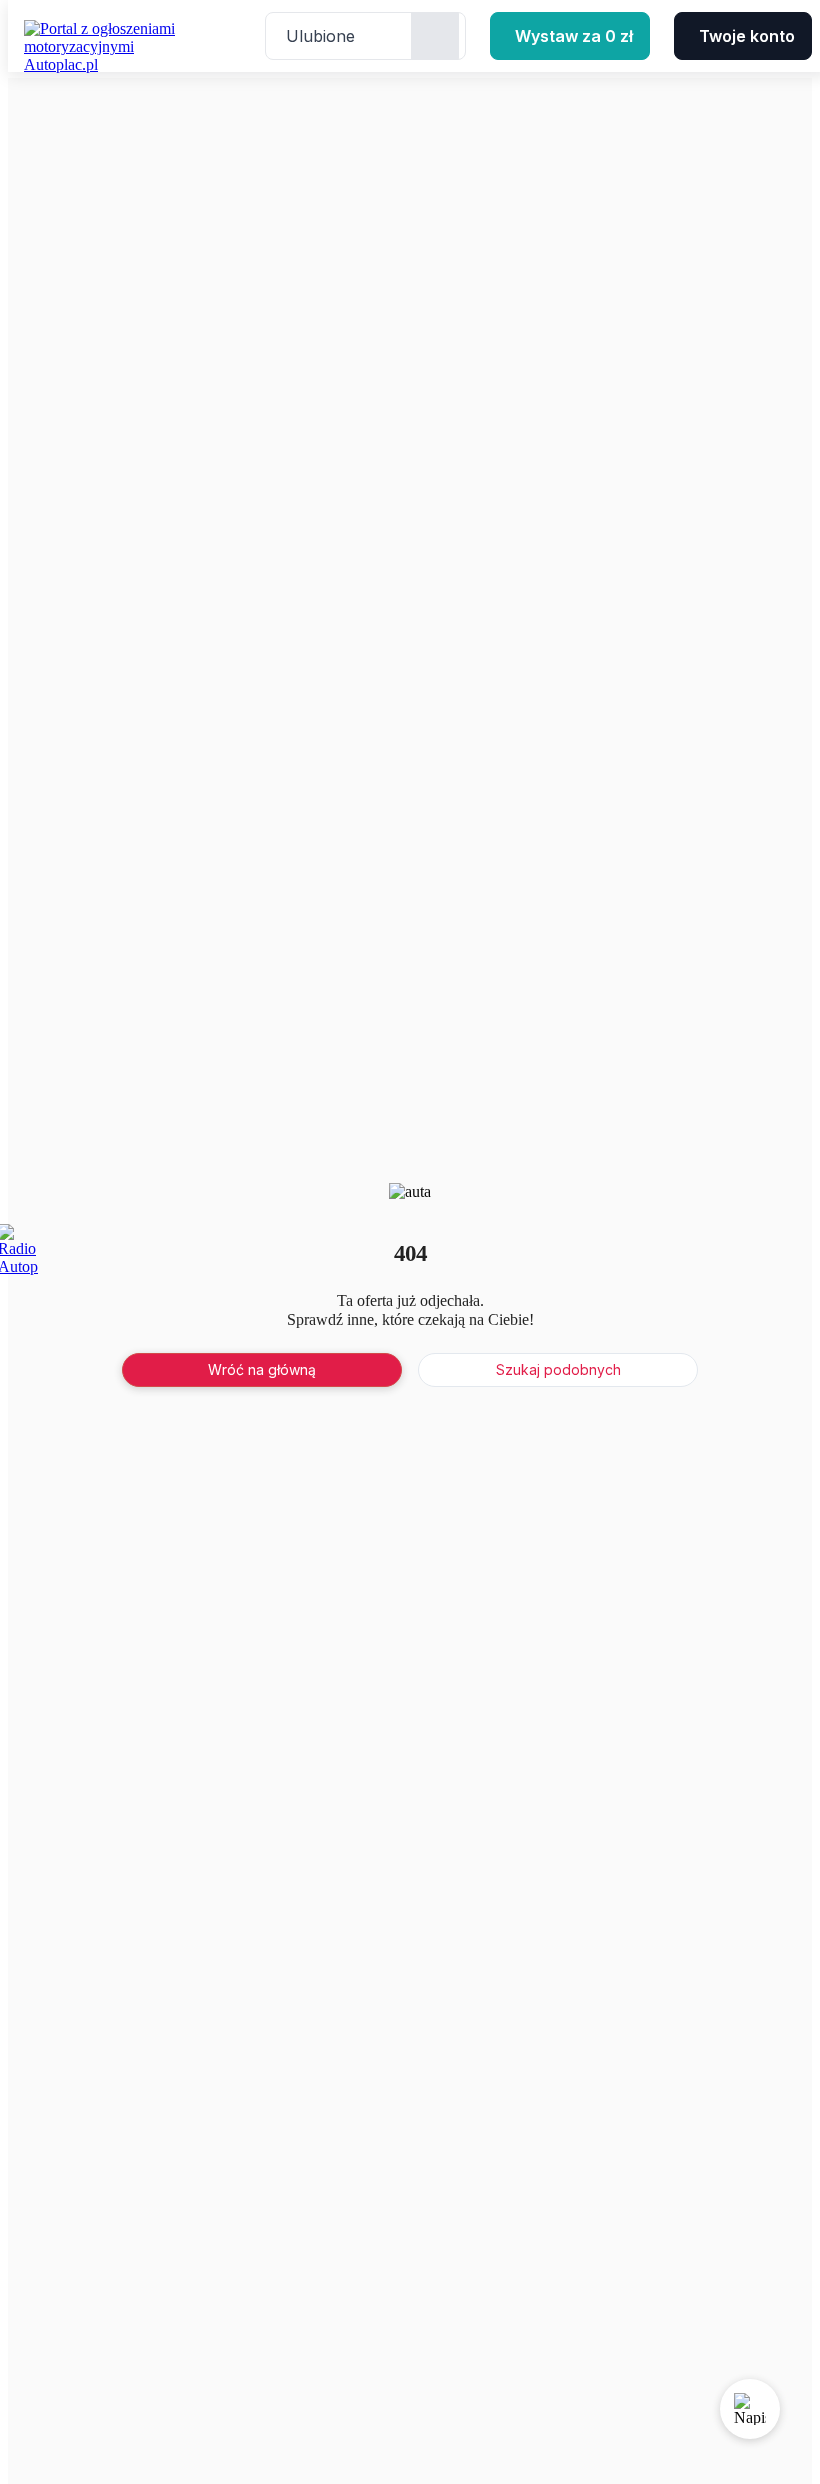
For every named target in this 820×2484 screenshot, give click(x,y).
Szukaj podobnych (558, 1369)
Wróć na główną (262, 1369)
